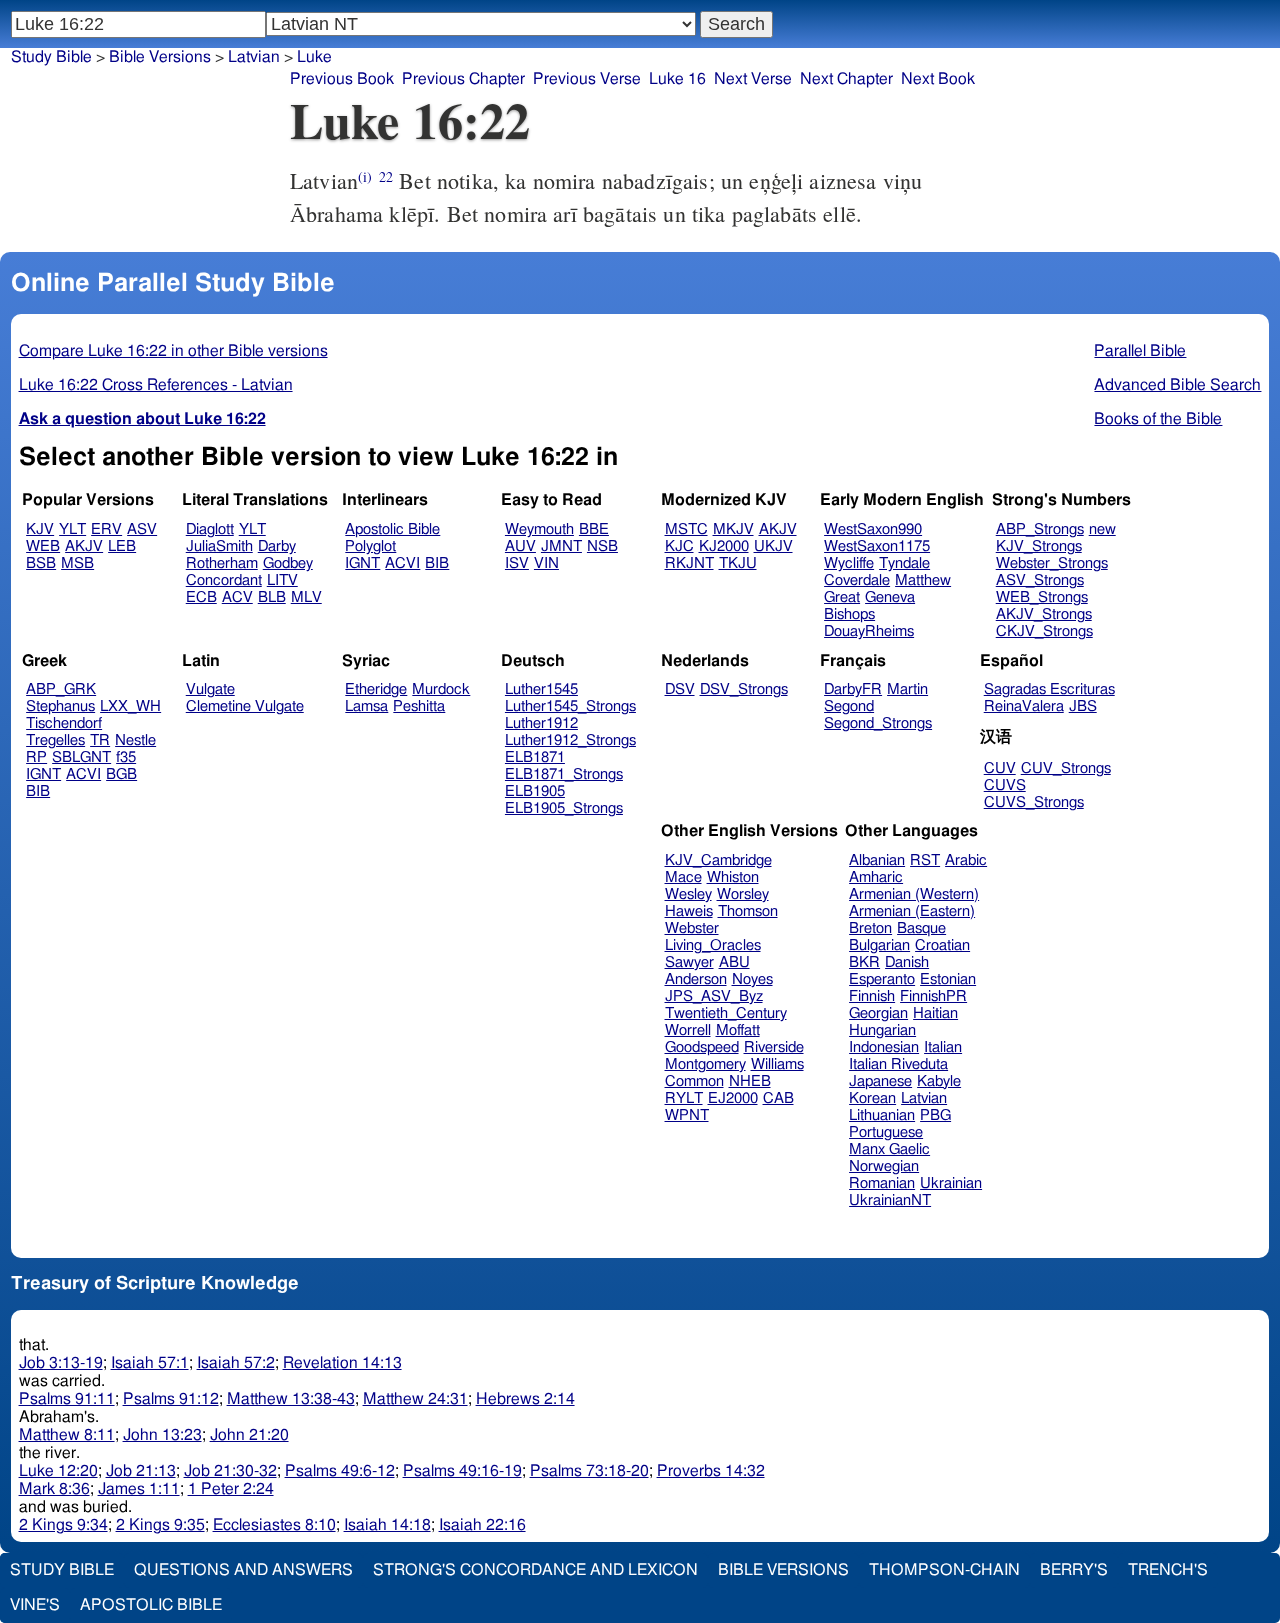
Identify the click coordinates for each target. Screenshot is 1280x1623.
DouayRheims (869, 631)
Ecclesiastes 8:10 (274, 1525)
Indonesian (884, 1047)
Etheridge (376, 689)
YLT (72, 529)
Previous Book (342, 79)
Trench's (1168, 1570)
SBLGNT (81, 757)
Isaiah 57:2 (236, 1363)
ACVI (402, 563)
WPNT (687, 1115)
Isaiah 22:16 (482, 1525)
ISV (517, 563)
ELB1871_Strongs (564, 774)
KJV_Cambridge (718, 860)
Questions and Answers (243, 1570)
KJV (40, 529)
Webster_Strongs (1052, 563)
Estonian (948, 979)
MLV (306, 597)
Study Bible (51, 57)
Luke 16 (677, 79)
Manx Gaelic (889, 1149)
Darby (277, 546)
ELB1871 (535, 757)
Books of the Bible (1158, 419)
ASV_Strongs (1040, 580)
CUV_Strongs (1066, 768)
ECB (201, 597)
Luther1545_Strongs (570, 706)
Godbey (288, 563)
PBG (935, 1115)
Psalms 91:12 (171, 1399)
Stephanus (60, 706)
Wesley (688, 894)
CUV (1000, 768)
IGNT (362, 563)
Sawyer (689, 962)
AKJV (84, 546)
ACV (237, 597)
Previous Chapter (463, 79)
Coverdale (857, 580)
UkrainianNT (890, 1200)
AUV (520, 546)
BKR (864, 962)
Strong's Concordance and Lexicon (535, 1570)
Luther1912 (541, 723)
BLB (272, 597)
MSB (77, 563)
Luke (314, 57)
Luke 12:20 (58, 1471)
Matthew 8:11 (67, 1435)
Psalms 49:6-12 (340, 1471)
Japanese (880, 1081)
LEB (122, 546)
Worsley (743, 894)
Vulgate (210, 689)
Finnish (872, 996)
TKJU (738, 563)
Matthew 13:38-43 (291, 1399)
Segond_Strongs (878, 723)
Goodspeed (702, 1047)
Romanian (882, 1183)
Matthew (923, 580)
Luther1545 (541, 689)
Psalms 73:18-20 (589, 1471)
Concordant (224, 580)
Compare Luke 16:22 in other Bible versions (173, 351)
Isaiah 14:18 (387, 1525)
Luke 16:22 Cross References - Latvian (156, 385)
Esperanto (882, 979)
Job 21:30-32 (230, 1471)
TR (100, 740)
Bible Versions (160, 57)
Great (842, 597)
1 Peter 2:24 (231, 1489)
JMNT (561, 546)
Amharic (876, 877)
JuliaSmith (219, 546)
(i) (365, 176)
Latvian (254, 57)
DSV (680, 689)
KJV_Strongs (1039, 546)
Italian (943, 1047)
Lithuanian (882, 1115)
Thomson (748, 911)
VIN (546, 563)
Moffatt (738, 1030)
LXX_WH (130, 706)
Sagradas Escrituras (1049, 689)
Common (694, 1081)
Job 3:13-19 (61, 1363)
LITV (282, 580)
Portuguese (886, 1132)
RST (925, 860)
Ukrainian (951, 1183)
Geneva (890, 597)
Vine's (35, 1605)
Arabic (966, 860)
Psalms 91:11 (67, 1399)
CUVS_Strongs (1034, 802)
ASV (142, 529)
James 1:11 (139, 1489)
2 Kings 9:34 (63, 1525)
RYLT (684, 1098)
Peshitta (419, 706)
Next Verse (753, 79)
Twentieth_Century (726, 1013)
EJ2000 (733, 1098)
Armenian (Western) (914, 894)
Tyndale (904, 563)
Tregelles (55, 740)
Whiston (733, 877)
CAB (778, 1098)
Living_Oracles (713, 945)
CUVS (1005, 785)
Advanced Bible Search (1177, 385)
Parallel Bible (1140, 351)
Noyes (752, 979)
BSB (41, 563)
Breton (870, 928)
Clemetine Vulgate (245, 706)
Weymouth (539, 529)
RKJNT (689, 563)
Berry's (1074, 1570)
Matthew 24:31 (415, 1399)
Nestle (135, 740)
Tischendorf (64, 723)
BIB (437, 563)
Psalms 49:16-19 (462, 1471)
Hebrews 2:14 (525, 1399)
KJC (679, 546)
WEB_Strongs (1042, 597)
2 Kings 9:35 (160, 1525)
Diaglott (210, 529)
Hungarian (882, 1030)
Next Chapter (846, 79)
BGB (121, 774)
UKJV (773, 546)
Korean (872, 1098)
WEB (43, 546)
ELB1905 (535, 791)
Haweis (689, 911)
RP (36, 757)
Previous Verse (587, 79)
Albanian (877, 860)
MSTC (686, 529)
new (1102, 529)
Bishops (849, 614)
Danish (907, 962)
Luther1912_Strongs (570, 740)
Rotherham (222, 563)
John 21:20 (249, 1435)
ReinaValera (1024, 706)
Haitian (935, 1013)
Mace (683, 877)
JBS (1083, 706)
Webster (692, 928)
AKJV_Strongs (1044, 614)
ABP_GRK (61, 689)
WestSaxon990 (873, 529)
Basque (921, 928)
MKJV (733, 529)
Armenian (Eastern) (912, 911)
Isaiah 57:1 (150, 1363)
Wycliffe (849, 563)
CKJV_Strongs (1044, 631)
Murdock (441, 689)
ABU (734, 962)
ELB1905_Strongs (564, 808)
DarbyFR (853, 689)
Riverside (774, 1047)
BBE (594, 529)
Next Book (938, 79)
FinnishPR (933, 996)
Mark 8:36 (54, 1489)
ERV (106, 529)
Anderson (696, 979)
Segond (849, 706)
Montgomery (705, 1064)
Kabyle (939, 1081)
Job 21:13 (141, 1471)
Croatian (942, 945)
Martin (907, 689)
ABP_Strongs (1040, 529)
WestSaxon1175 (877, 546)
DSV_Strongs (744, 689)
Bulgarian (879, 945)
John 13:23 (162, 1435)
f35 (126, 757)
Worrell (688, 1030)
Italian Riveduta (898, 1064)
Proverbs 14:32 (711, 1471)
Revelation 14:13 (342, 1363)
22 (386, 176)
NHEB (750, 1081)
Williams (777, 1064)
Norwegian (884, 1166)
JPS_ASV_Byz (714, 996)
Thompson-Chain (944, 1570)
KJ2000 (724, 546)
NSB (602, 546)
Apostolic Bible (151, 1605)
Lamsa (366, 706)
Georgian (878, 1013)
